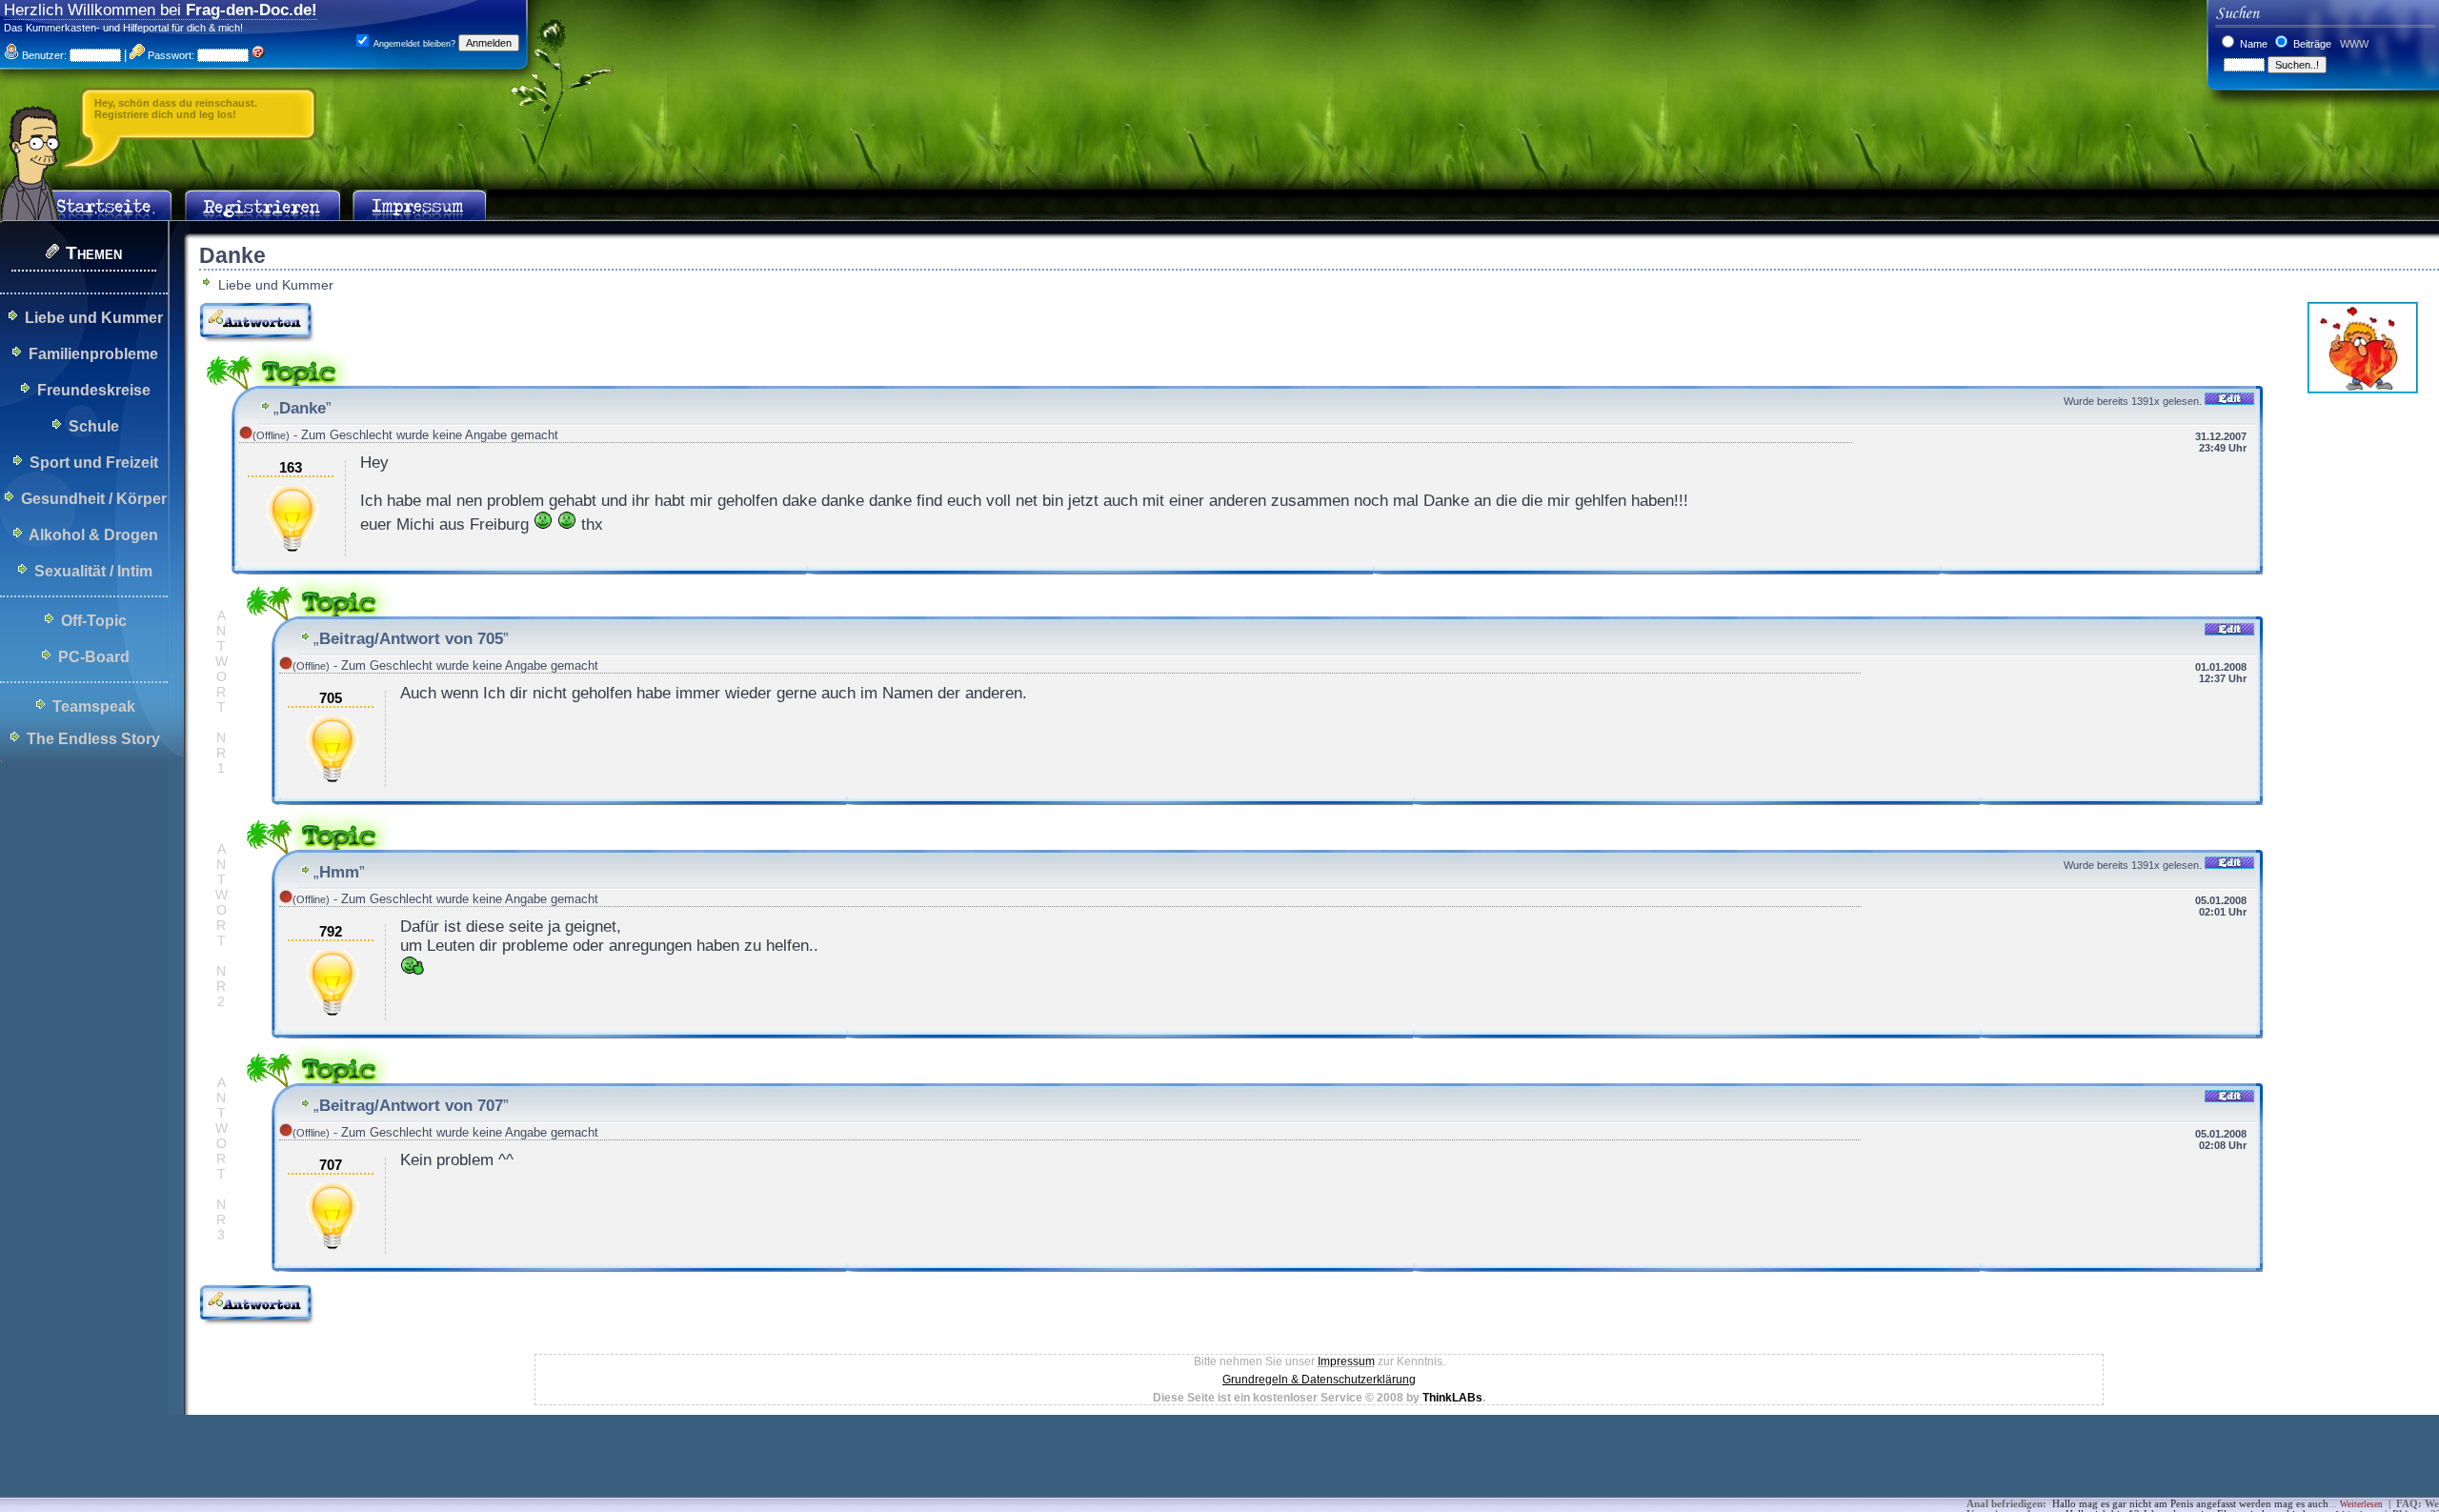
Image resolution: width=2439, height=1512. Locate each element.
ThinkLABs (1452, 1398)
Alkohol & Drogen (93, 535)
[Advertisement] (347, 1469)
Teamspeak (94, 706)
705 (331, 698)
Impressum (1346, 1361)
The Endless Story (93, 739)
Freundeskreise (94, 390)
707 (331, 1165)
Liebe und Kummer (94, 318)
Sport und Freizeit (94, 463)
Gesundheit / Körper (94, 499)
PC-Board (94, 657)
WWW (2353, 44)
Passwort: (170, 55)
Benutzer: (43, 55)
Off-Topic (94, 621)
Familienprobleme (93, 354)
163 (291, 468)
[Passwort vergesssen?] (258, 55)
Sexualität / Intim (93, 571)
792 (331, 932)
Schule (94, 426)
